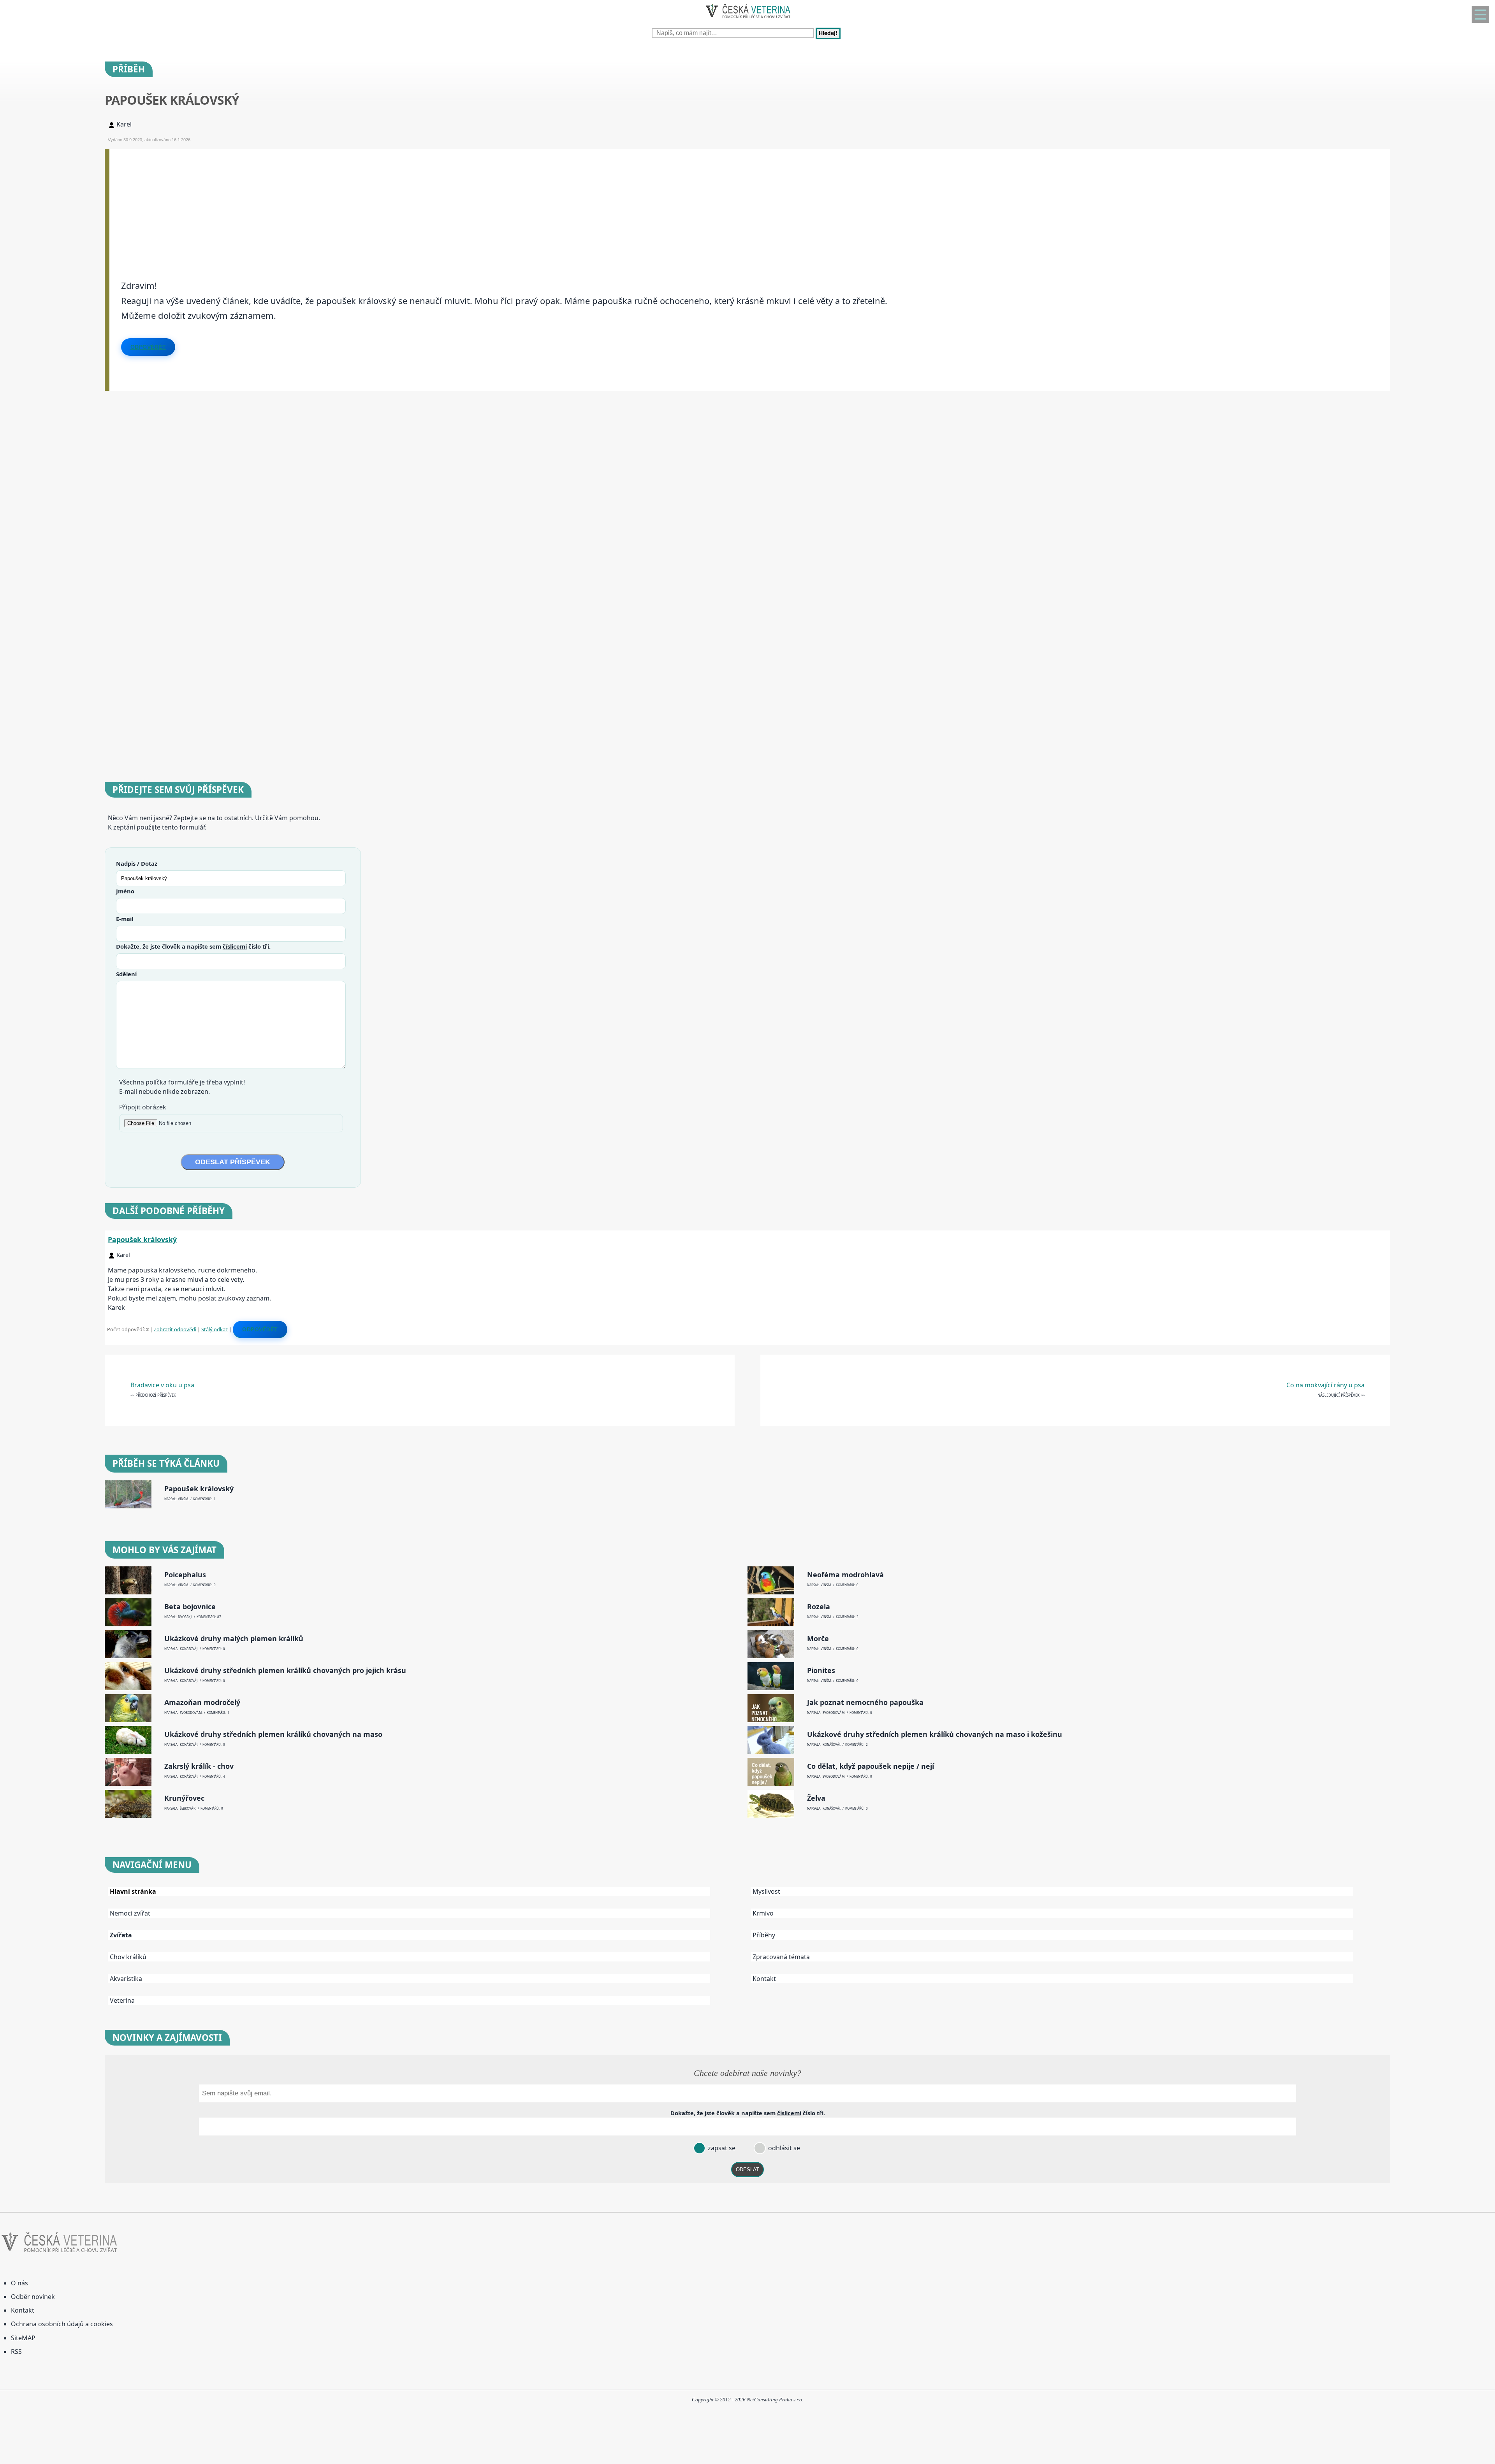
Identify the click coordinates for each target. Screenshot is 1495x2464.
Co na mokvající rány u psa (1325, 1385)
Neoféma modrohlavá (845, 1575)
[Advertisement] (343, 203)
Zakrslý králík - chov (199, 1766)
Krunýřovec (184, 1798)
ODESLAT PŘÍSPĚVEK (233, 1162)
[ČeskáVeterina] (747, 20)
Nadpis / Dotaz (137, 863)
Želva (816, 1798)
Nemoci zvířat (130, 1913)
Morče (818, 1639)
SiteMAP (23, 2338)
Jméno (125, 891)
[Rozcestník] (1480, 14)
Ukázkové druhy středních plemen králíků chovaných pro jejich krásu (285, 1670)
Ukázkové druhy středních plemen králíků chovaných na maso (273, 1734)
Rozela (819, 1607)
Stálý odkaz (215, 1329)
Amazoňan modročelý (202, 1702)
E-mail (125, 919)
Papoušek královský (142, 1239)
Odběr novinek (33, 2297)
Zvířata (121, 1935)
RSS (16, 2352)
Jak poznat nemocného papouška (865, 1702)
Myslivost (766, 1891)
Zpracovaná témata (781, 1957)
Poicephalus (185, 1575)
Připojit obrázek (143, 1107)
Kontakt (764, 1979)
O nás (19, 2283)
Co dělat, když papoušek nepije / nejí (871, 1766)
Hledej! (828, 33)
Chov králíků (128, 1957)
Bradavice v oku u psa (162, 1385)
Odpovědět (148, 347)
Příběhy (764, 1935)
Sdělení (126, 974)
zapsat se (721, 2148)
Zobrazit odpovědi (175, 1329)
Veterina (122, 2000)
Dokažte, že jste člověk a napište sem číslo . (193, 946)
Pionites (821, 1670)
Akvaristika (126, 1979)
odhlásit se (783, 2148)
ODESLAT (747, 2170)
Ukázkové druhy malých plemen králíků (234, 1639)
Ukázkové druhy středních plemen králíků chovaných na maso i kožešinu (935, 1734)
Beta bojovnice (190, 1607)
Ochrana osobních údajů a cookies (62, 2324)
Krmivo (763, 1913)
